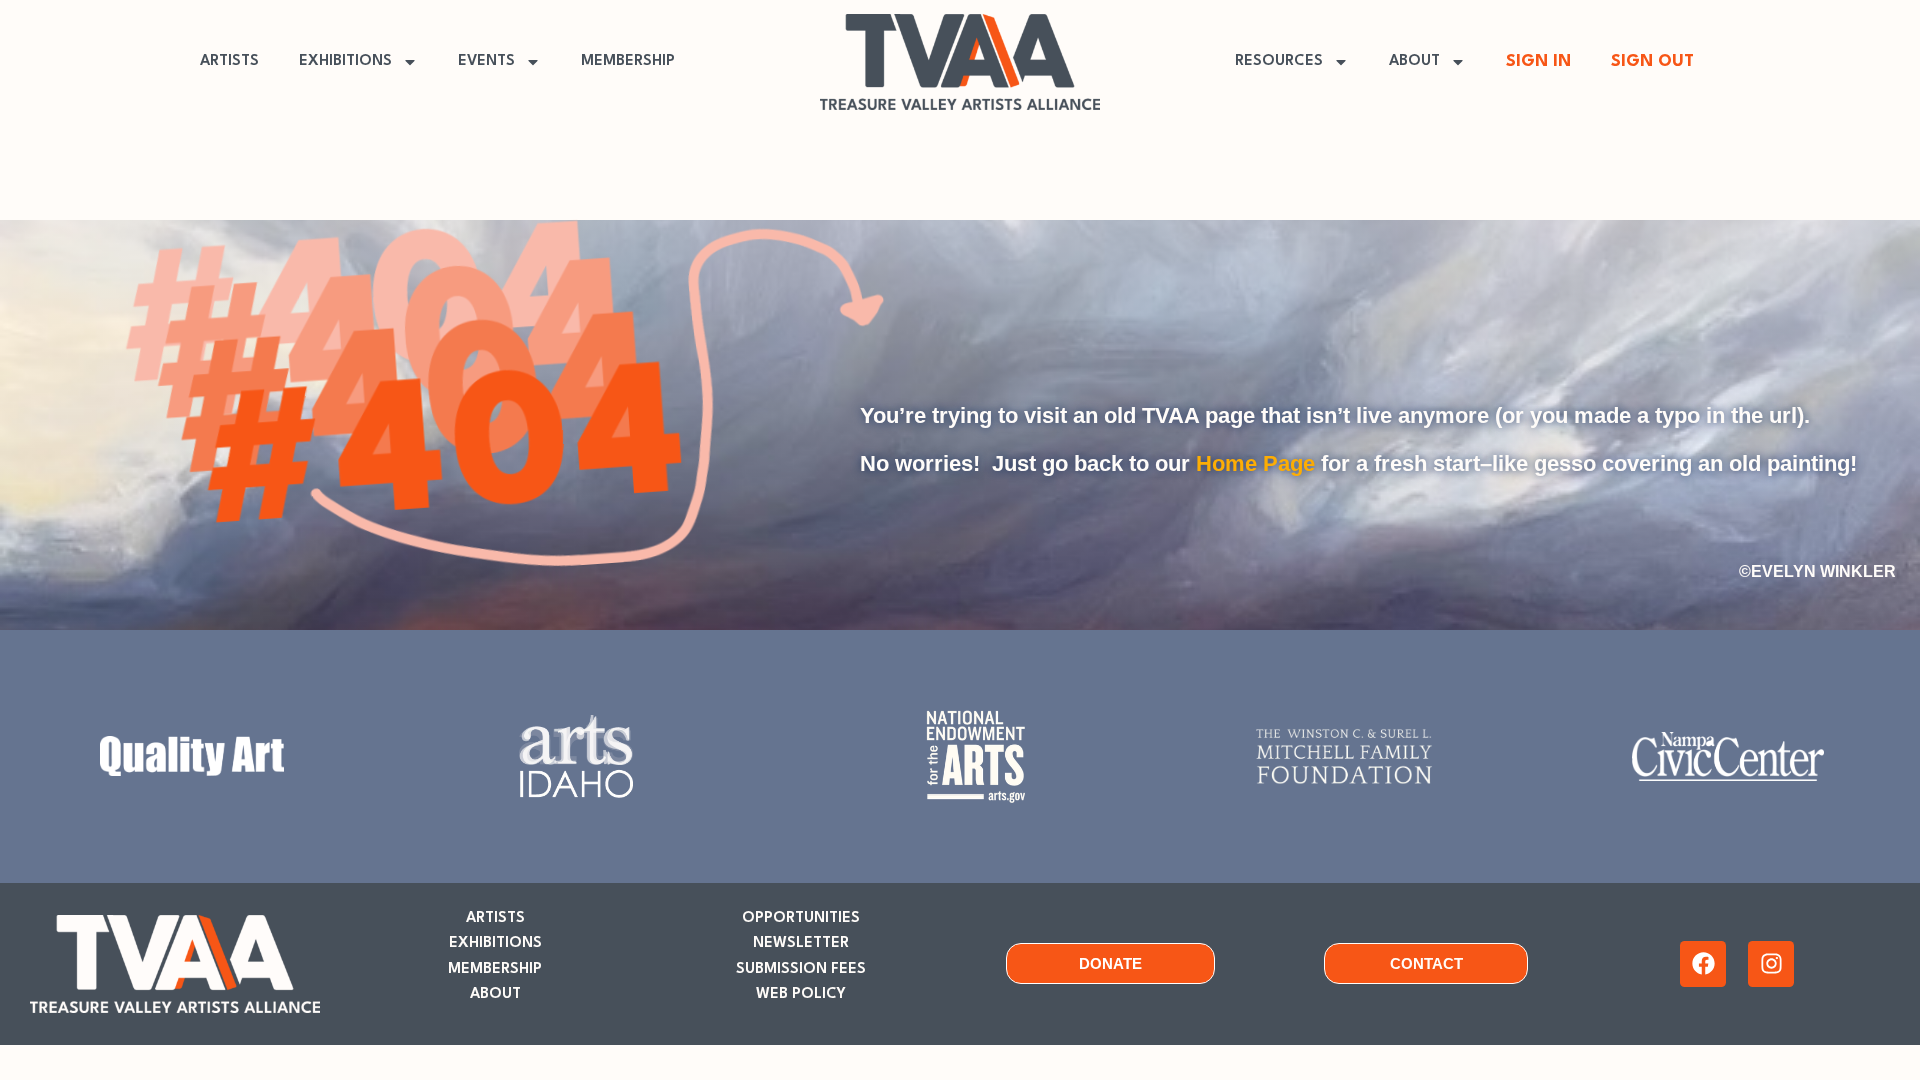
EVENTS (486, 61)
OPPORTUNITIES (801, 918)
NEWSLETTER (801, 943)
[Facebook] (1703, 964)
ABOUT (1414, 61)
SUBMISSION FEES (801, 969)
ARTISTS (229, 61)
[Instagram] (1771, 964)
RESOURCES (1279, 61)
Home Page (1255, 463)
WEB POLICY (801, 994)
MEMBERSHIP (628, 61)
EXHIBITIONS (345, 61)
